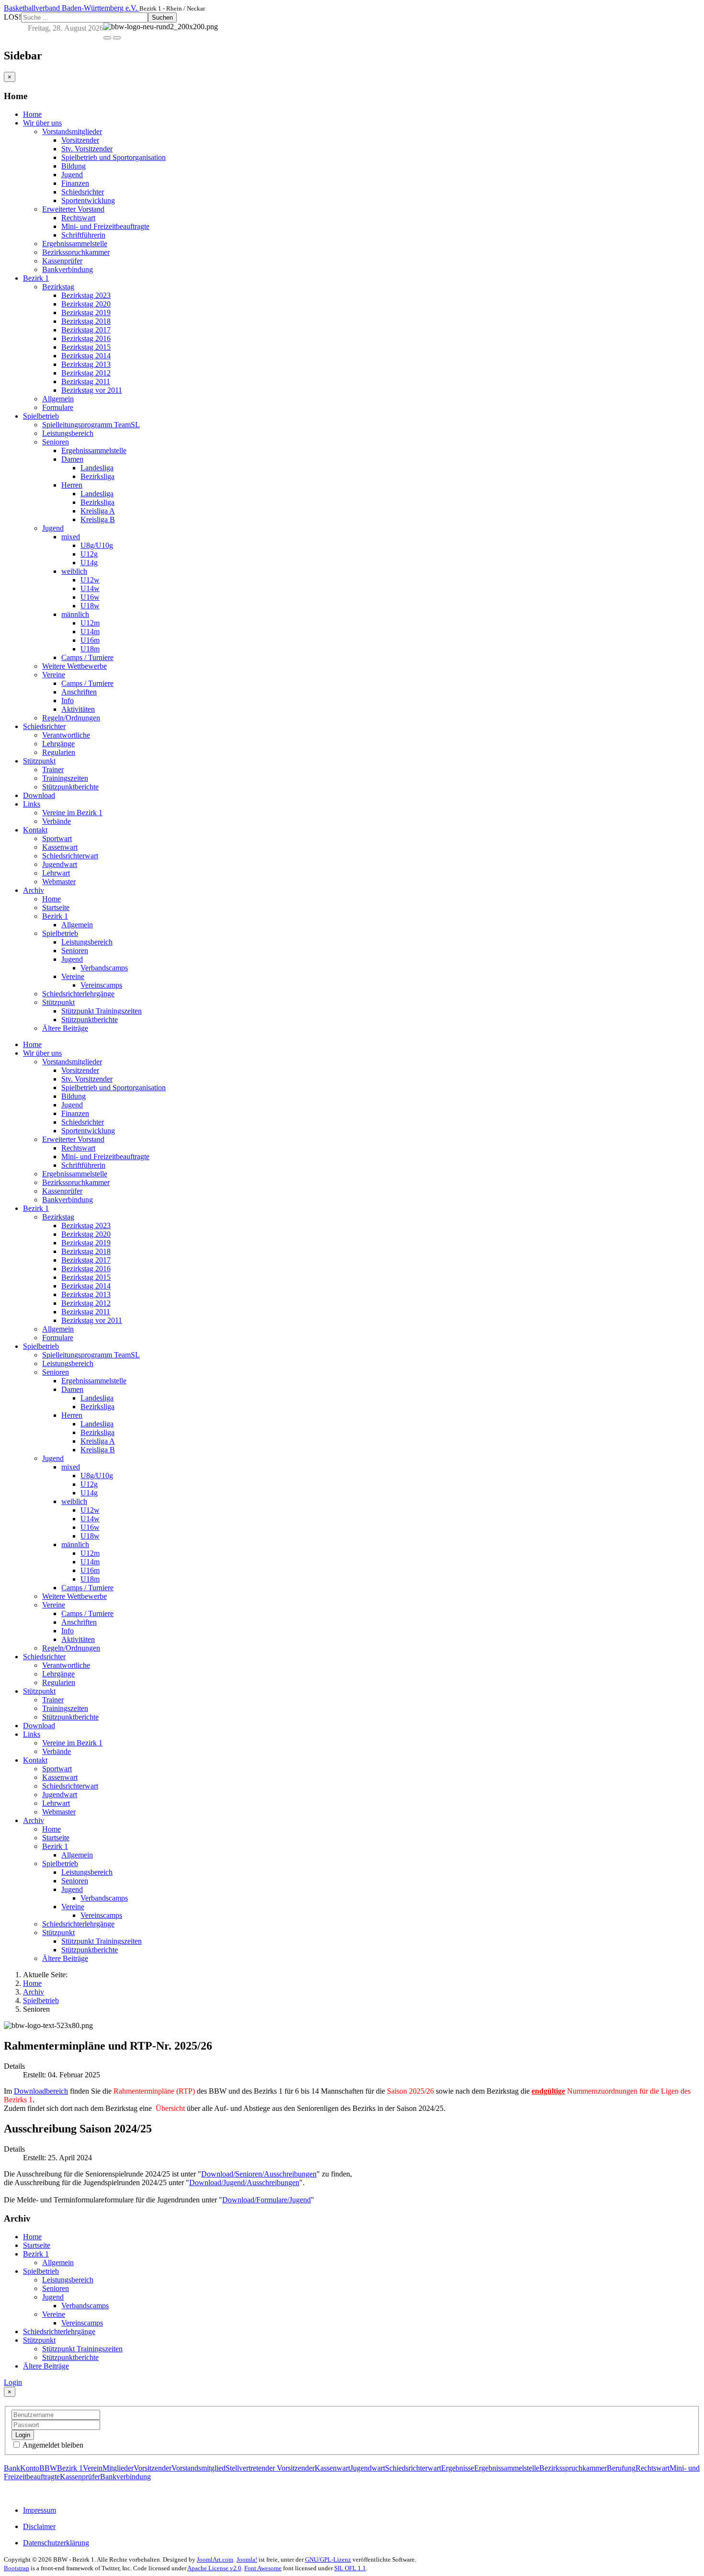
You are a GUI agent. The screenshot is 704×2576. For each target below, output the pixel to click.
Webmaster (59, 882)
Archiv (34, 890)
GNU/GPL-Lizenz (328, 2559)
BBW (48, 2468)
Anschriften (79, 692)
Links (32, 804)
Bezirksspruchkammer (76, 252)
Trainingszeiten (65, 778)
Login (13, 2382)
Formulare (58, 407)
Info (68, 701)
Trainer (53, 769)
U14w (90, 588)
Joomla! (247, 2559)
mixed (71, 537)
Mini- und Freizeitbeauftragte (105, 226)
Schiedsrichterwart (70, 856)
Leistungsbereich (68, 433)
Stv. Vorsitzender (87, 149)
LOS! (12, 17)
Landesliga (97, 468)
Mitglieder (118, 2468)
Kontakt (35, 830)
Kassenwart (60, 847)
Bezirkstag (58, 287)
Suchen (162, 17)
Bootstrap (17, 2568)
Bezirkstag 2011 (86, 382)
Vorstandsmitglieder (72, 131)
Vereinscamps (101, 985)
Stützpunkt (39, 761)
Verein (93, 2468)
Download (39, 795)
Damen (72, 459)
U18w (90, 606)
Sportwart (57, 838)
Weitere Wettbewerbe (74, 666)
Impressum (40, 2510)
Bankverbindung (68, 269)
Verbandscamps (104, 968)
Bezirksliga (97, 476)
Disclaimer (39, 2526)
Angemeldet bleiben (52, 2445)
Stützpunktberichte (70, 787)
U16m (90, 640)
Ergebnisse (458, 2468)
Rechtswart (78, 218)
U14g (89, 563)
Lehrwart (56, 873)
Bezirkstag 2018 (86, 321)
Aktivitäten (78, 709)
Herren (72, 485)
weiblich (74, 571)
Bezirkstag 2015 (86, 347)
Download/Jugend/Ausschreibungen (244, 2183)
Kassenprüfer (62, 261)
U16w (90, 597)
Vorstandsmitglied (199, 2468)
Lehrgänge (58, 744)
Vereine (54, 675)
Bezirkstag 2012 (86, 373)
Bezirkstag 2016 (86, 338)
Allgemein (58, 399)
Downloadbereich (41, 2091)
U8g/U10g (97, 545)
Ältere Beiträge (65, 1028)
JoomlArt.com (215, 2559)
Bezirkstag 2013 (86, 364)
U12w (90, 580)
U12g (89, 554)
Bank (12, 2468)
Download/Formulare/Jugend (267, 2200)
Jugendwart (60, 864)
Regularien (59, 752)
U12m (90, 623)
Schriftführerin (83, 235)
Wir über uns (42, 123)
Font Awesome (263, 2568)
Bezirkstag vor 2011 (92, 390)
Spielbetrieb (41, 416)
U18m (90, 649)
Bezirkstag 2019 (86, 313)
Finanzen (75, 183)
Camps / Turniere (87, 657)
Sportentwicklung (88, 200)
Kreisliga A (98, 511)
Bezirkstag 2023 (86, 295)
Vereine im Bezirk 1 (72, 813)
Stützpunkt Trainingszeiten (102, 1011)
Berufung (621, 2468)
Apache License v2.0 (214, 2568)
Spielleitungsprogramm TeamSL (91, 425)
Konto (30, 2468)
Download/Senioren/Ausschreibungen (259, 2174)
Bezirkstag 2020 (86, 304)
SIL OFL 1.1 (350, 2568)
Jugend (72, 175)
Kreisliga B (98, 519)
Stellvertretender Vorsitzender (270, 2468)
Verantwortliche (66, 735)
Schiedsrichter (83, 192)
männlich (75, 614)
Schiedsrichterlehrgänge (78, 994)
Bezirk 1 (36, 278)
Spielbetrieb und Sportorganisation (114, 157)
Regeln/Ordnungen (71, 718)
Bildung (74, 166)
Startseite (56, 907)
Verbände (57, 821)
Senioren (56, 442)
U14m (90, 632)
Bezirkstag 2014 (86, 356)
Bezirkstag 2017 (86, 330)
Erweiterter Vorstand (73, 209)
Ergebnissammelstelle (75, 244)
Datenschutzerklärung (56, 2543)
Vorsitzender (80, 140)
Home (32, 114)
